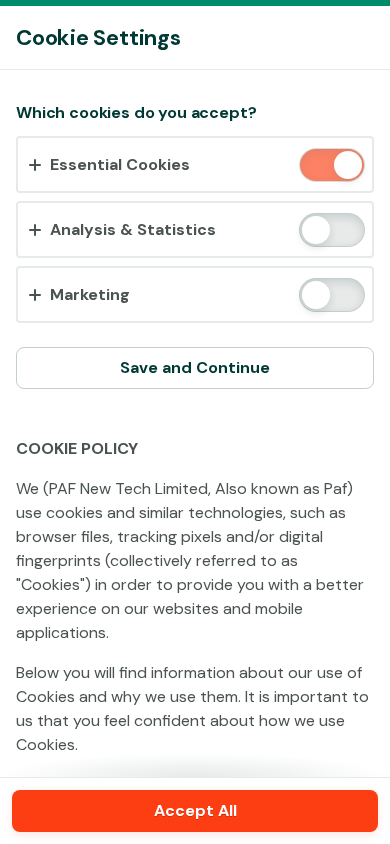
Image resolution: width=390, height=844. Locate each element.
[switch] (346, 166)
